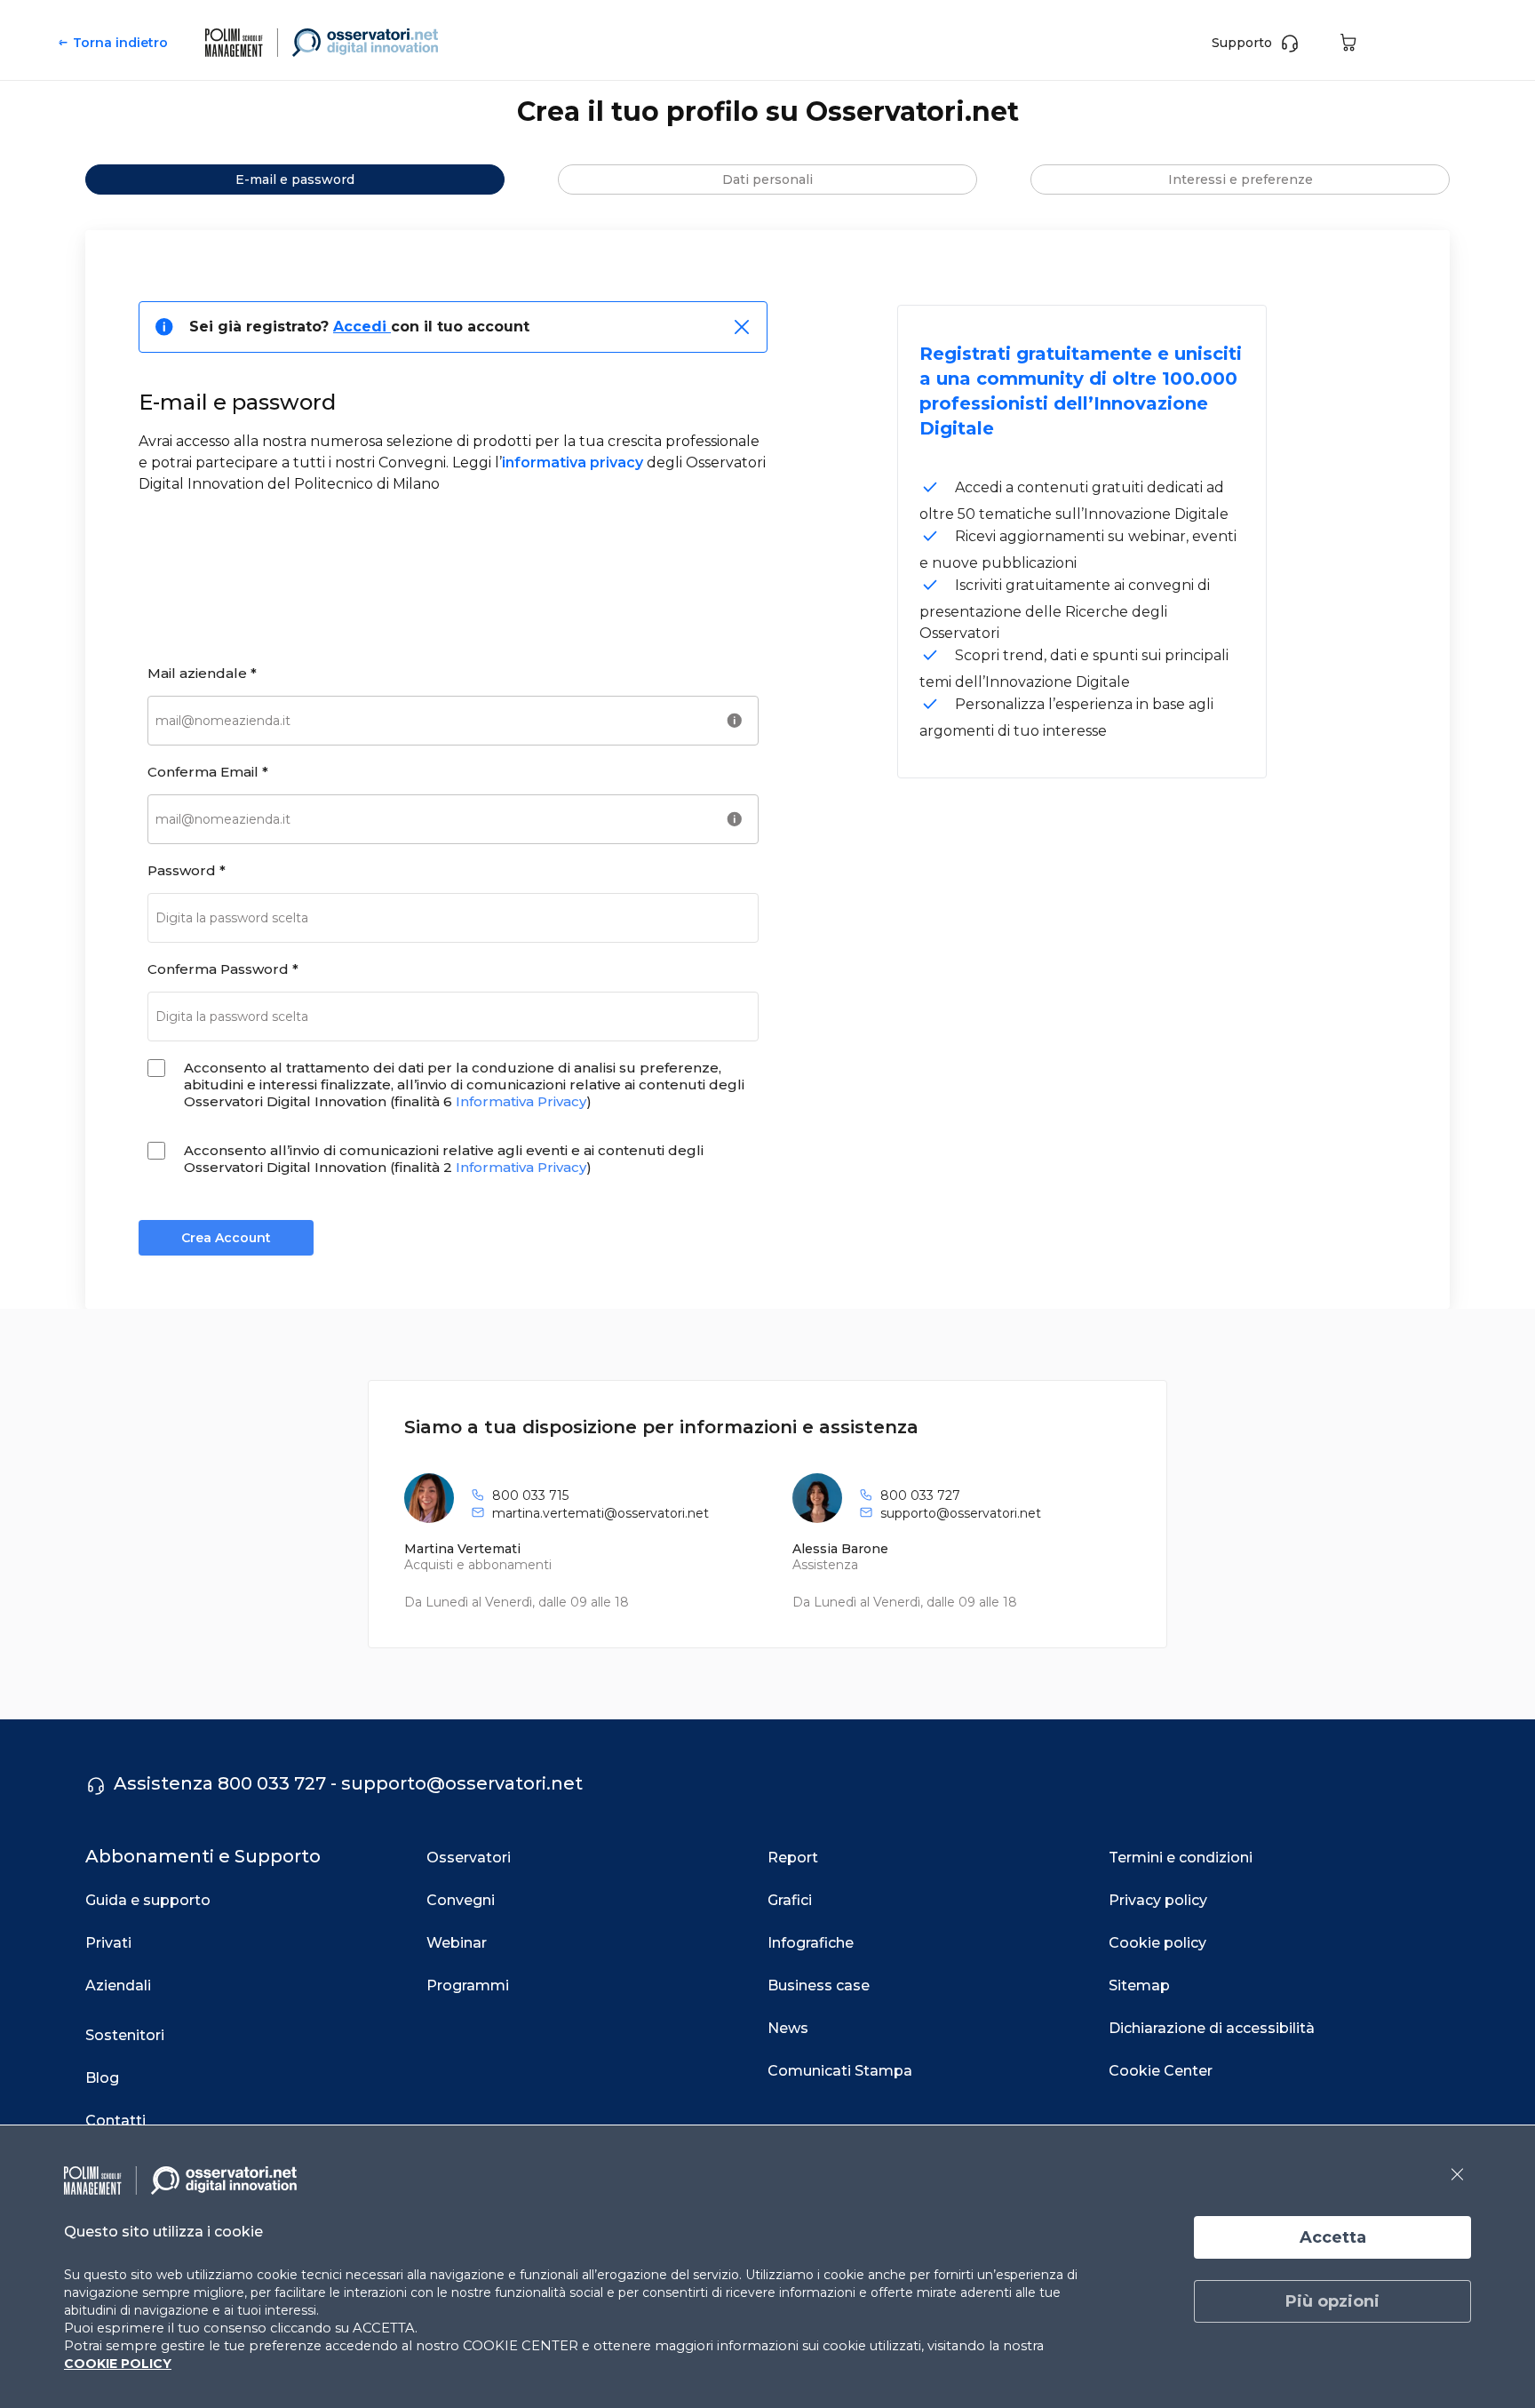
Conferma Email (208, 772)
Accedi (362, 327)
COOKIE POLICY (118, 2364)
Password (187, 870)
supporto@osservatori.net (961, 1513)
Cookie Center (1161, 2071)
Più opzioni (1332, 2301)
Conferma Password (223, 969)
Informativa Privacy (521, 1101)
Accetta (1333, 2237)
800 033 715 (530, 1495)
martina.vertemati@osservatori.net (600, 1513)
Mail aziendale (202, 673)
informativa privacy (573, 462)
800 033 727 (920, 1495)
